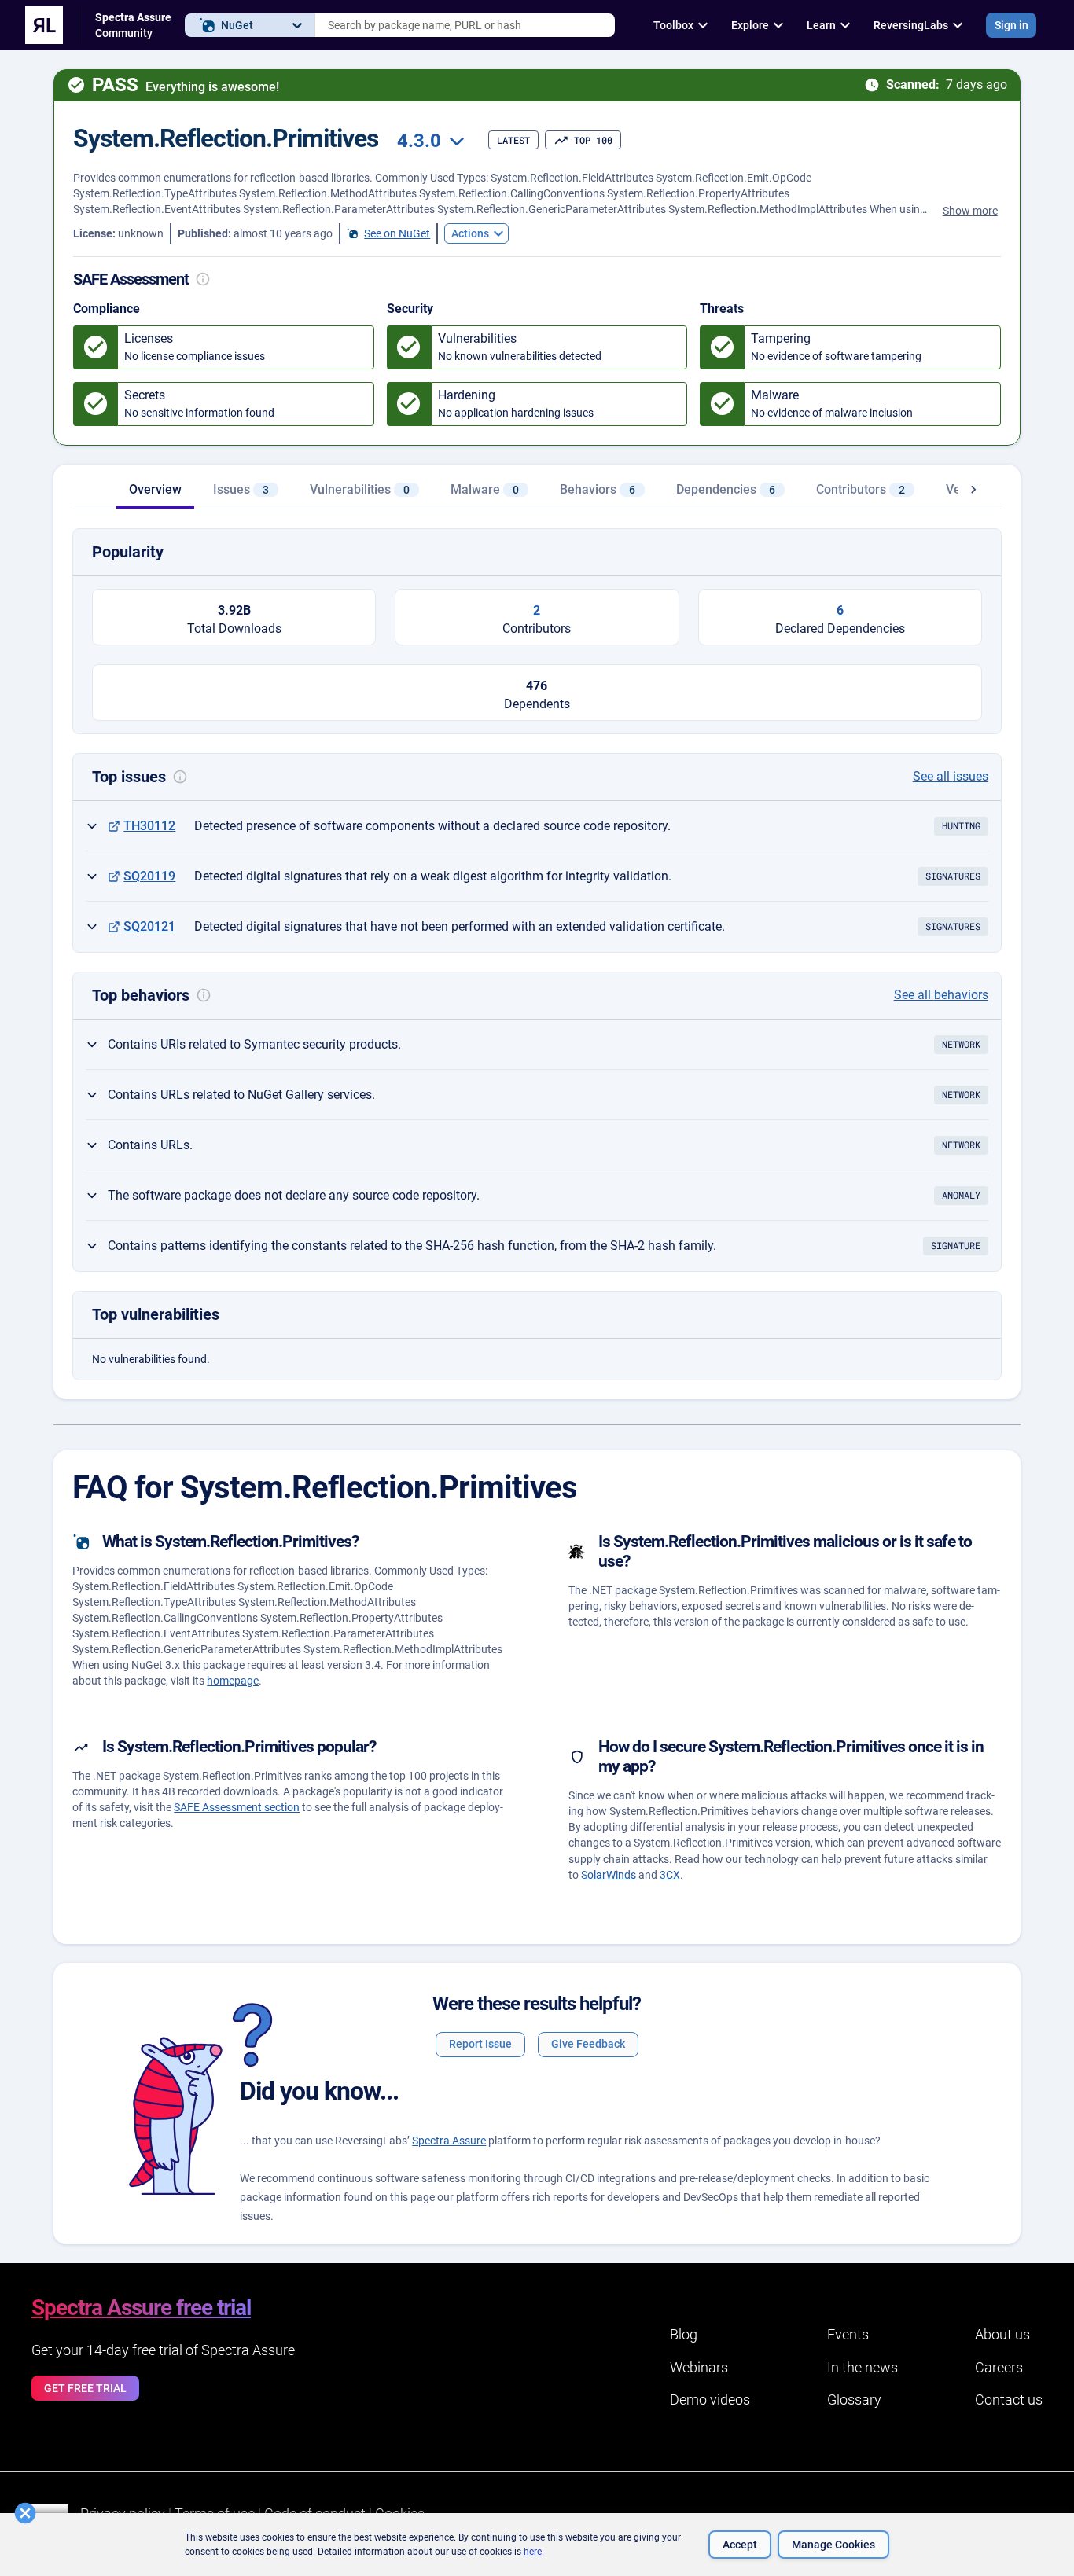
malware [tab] (485, 489)
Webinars (699, 2367)
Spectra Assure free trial (141, 2308)
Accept (740, 2545)
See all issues (951, 776)
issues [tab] (241, 489)
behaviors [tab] (598, 489)
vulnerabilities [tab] (360, 489)
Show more (970, 211)
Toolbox (673, 25)
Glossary (854, 2400)
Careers (999, 2367)
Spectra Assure (449, 2141)
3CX (670, 1875)
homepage (233, 1681)
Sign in (1011, 25)
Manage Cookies (833, 2545)
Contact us (1009, 2400)
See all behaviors (941, 995)
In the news (863, 2367)
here (533, 2552)
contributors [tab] (861, 489)
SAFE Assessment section (237, 1807)
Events (848, 2334)
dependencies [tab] (726, 489)
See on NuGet (397, 233)
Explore (750, 25)
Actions (470, 233)
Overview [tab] (155, 489)
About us (1002, 2334)
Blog (684, 2334)
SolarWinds (609, 1875)
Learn (821, 25)
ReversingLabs (911, 25)
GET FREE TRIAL (85, 2388)
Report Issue (480, 2044)
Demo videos (710, 2400)
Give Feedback (588, 2044)
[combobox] (465, 25)
